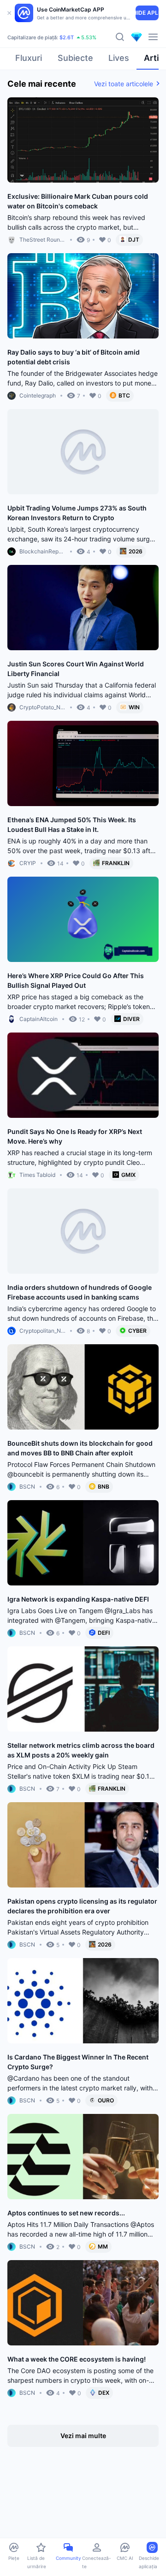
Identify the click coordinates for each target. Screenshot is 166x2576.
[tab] (29, 61)
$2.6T (67, 37)
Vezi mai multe (83, 2436)
